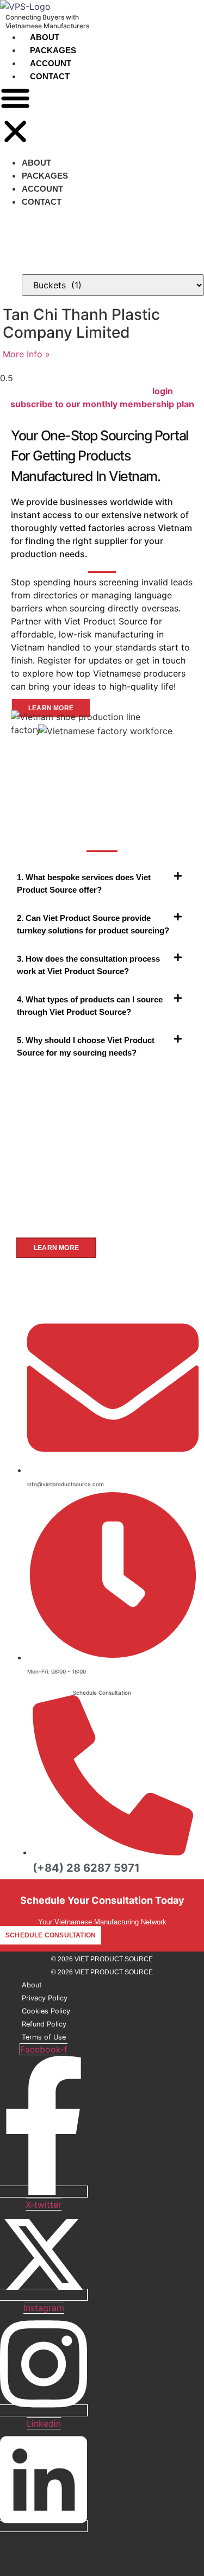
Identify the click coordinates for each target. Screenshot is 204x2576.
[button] (15, 116)
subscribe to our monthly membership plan (102, 404)
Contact (50, 76)
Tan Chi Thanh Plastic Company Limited (81, 324)
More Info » (26, 354)
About (45, 37)
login (163, 391)
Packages (53, 50)
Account (51, 63)
